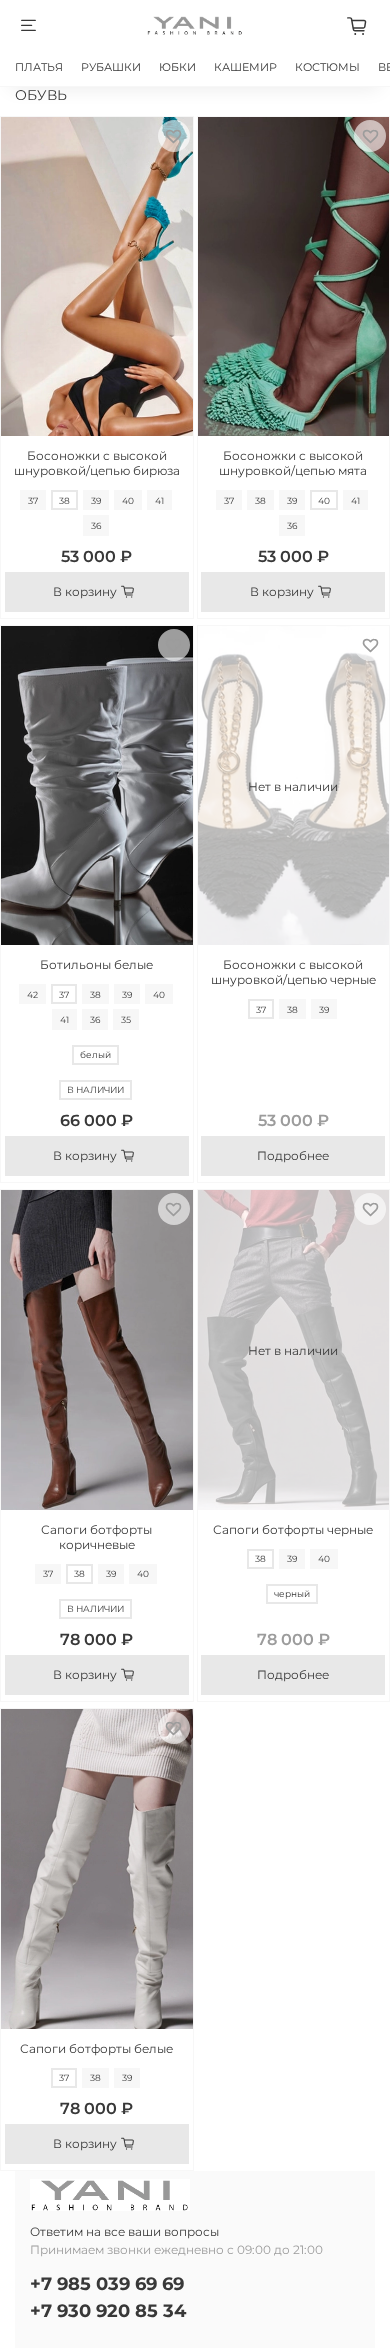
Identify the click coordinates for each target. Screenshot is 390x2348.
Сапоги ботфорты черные (293, 1529)
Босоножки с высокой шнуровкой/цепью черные (293, 972)
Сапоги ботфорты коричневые (96, 1537)
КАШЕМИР (245, 67)
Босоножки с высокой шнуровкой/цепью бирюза (97, 463)
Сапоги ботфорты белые (96, 2048)
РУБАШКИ (111, 67)
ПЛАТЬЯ (39, 67)
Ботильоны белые (96, 964)
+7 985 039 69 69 (107, 2284)
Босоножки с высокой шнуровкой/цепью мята (293, 463)
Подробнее (293, 1155)
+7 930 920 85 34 (108, 2311)
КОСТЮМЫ (327, 67)
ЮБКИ (177, 67)
